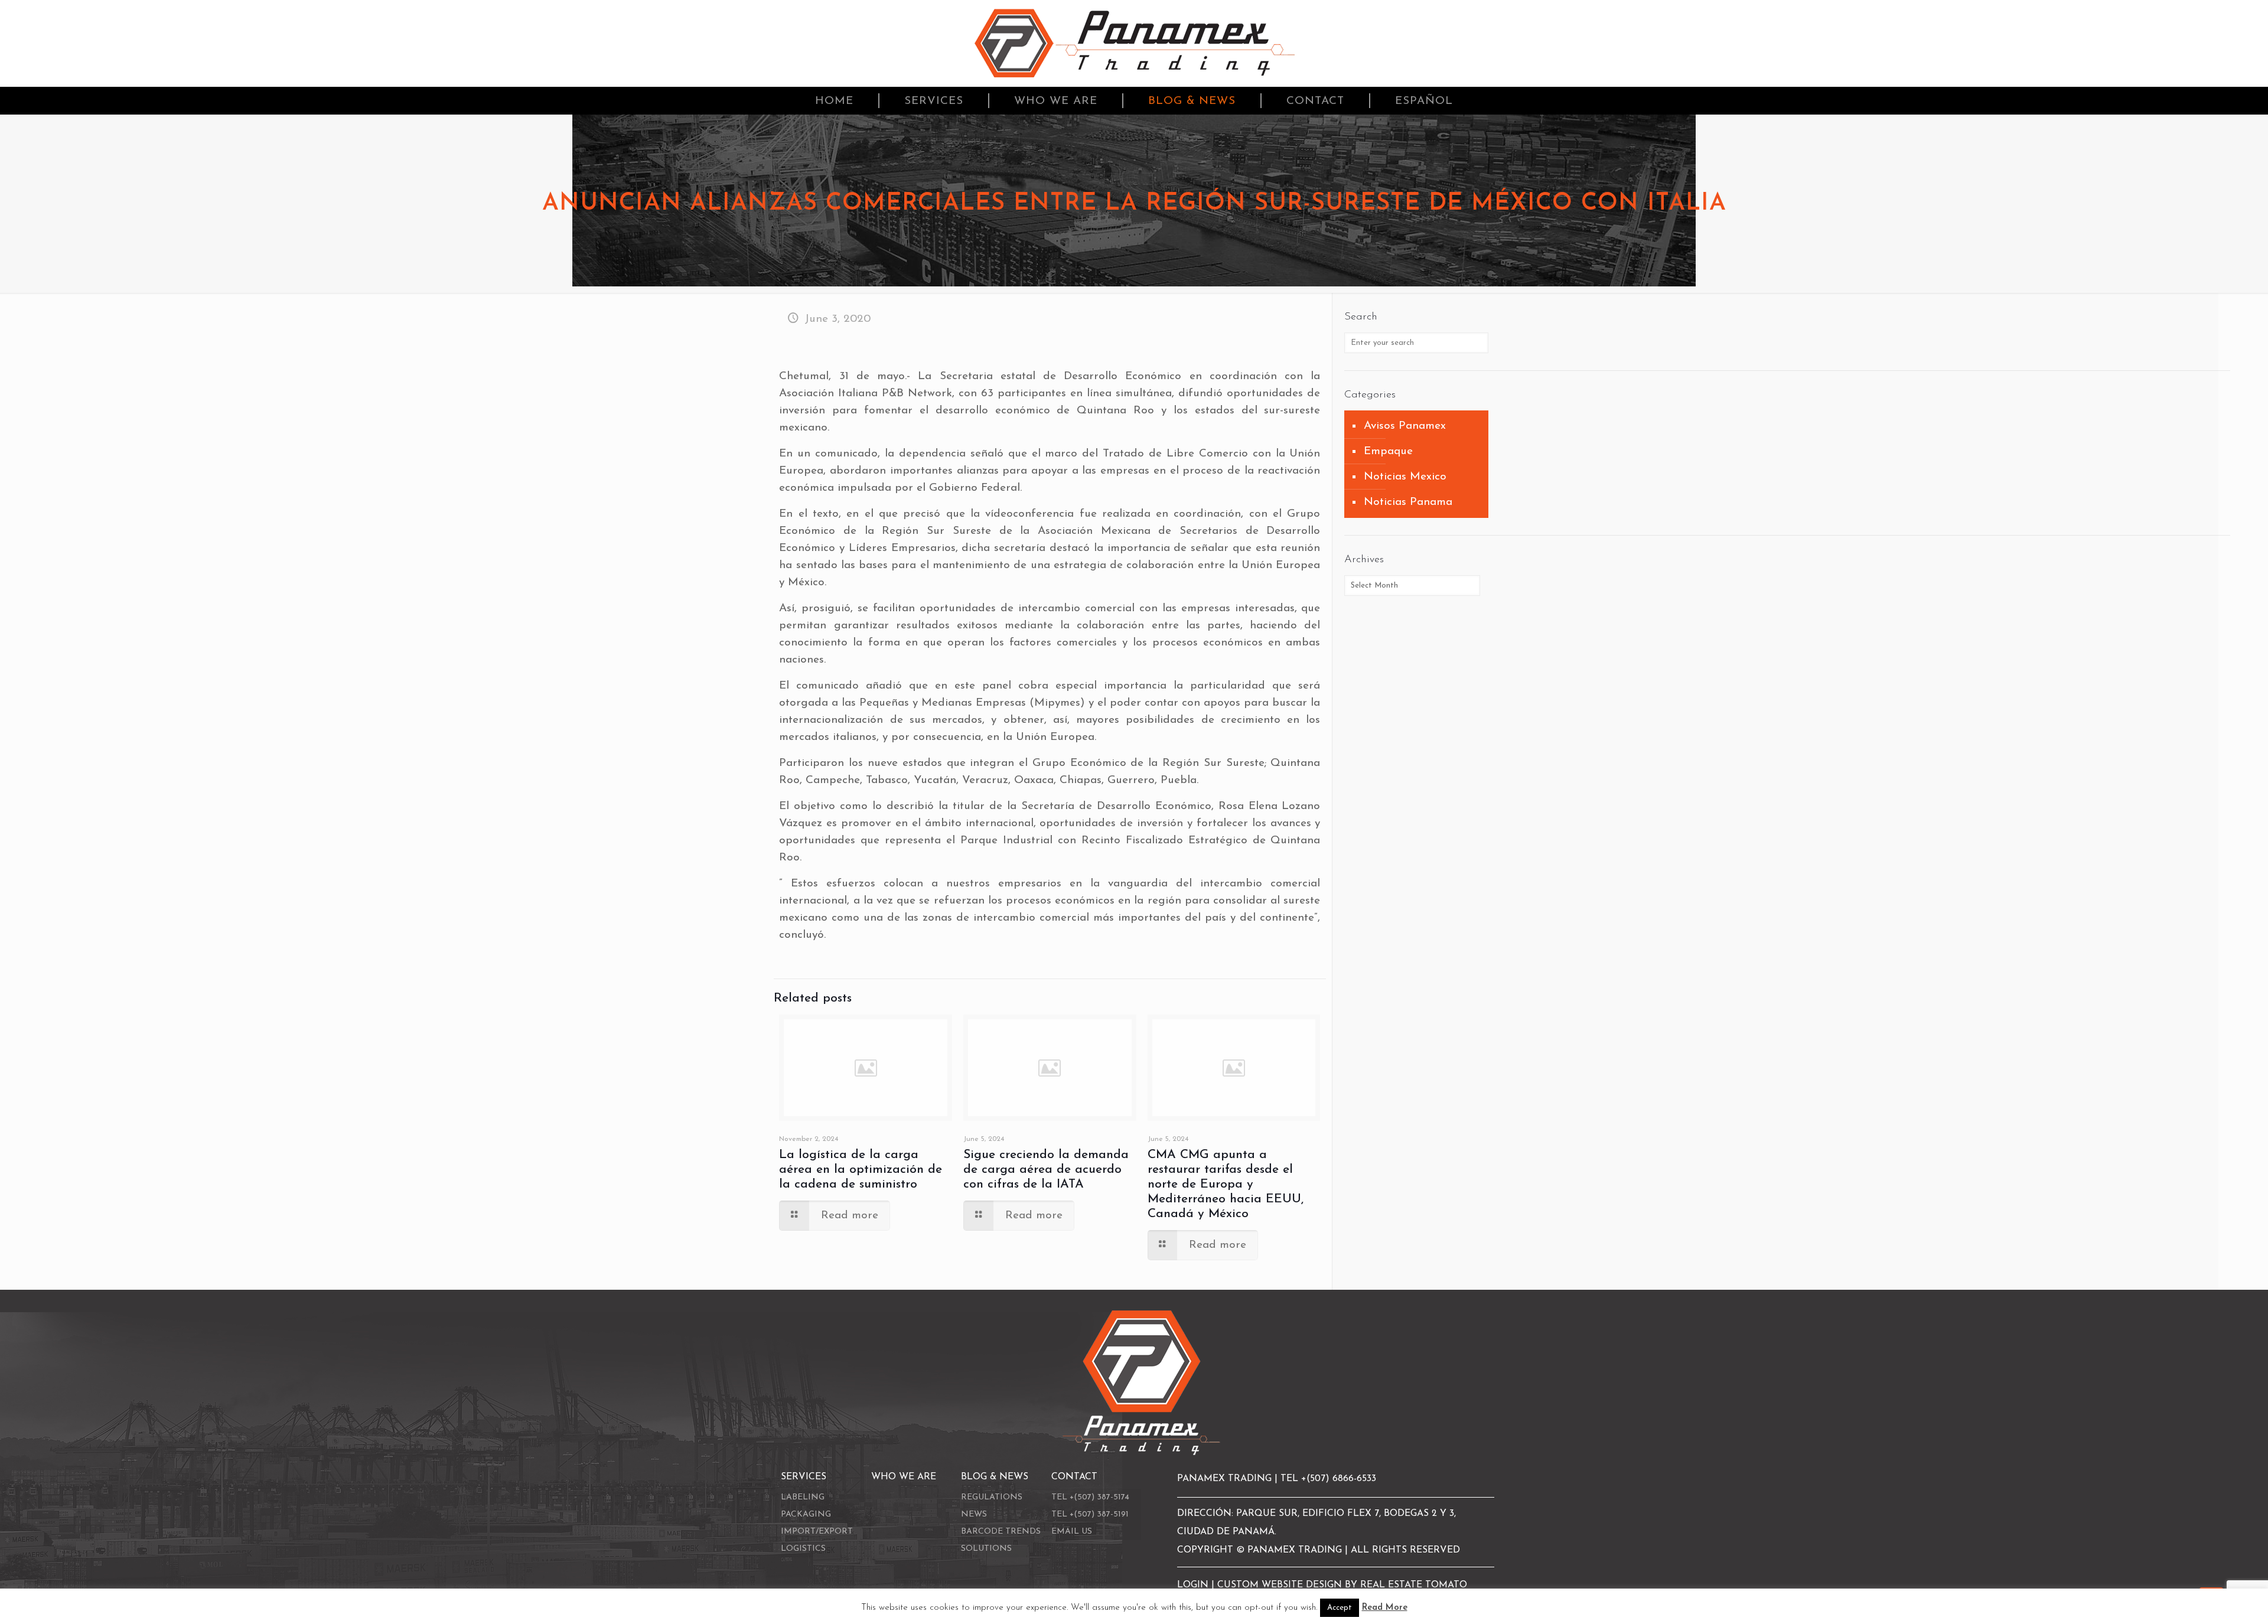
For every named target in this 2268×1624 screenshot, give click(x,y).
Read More (1385, 1608)
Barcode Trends (1001, 1532)
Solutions (986, 1549)
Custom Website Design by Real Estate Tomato (1342, 1585)
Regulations (992, 1497)
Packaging (806, 1514)
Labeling (803, 1497)
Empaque (1388, 451)
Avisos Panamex (1405, 426)
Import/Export (817, 1532)
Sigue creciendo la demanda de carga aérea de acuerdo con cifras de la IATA (1046, 1170)
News (974, 1514)
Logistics (803, 1549)
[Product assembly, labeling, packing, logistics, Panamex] (1134, 43)
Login (1194, 1585)
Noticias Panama (1408, 502)
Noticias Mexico (1405, 477)
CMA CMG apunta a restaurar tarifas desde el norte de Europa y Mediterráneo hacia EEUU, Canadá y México (1226, 1184)
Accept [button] (1340, 1608)
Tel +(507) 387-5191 (1090, 1514)
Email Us (1072, 1532)
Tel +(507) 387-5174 (1090, 1497)
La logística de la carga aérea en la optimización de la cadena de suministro (861, 1170)
